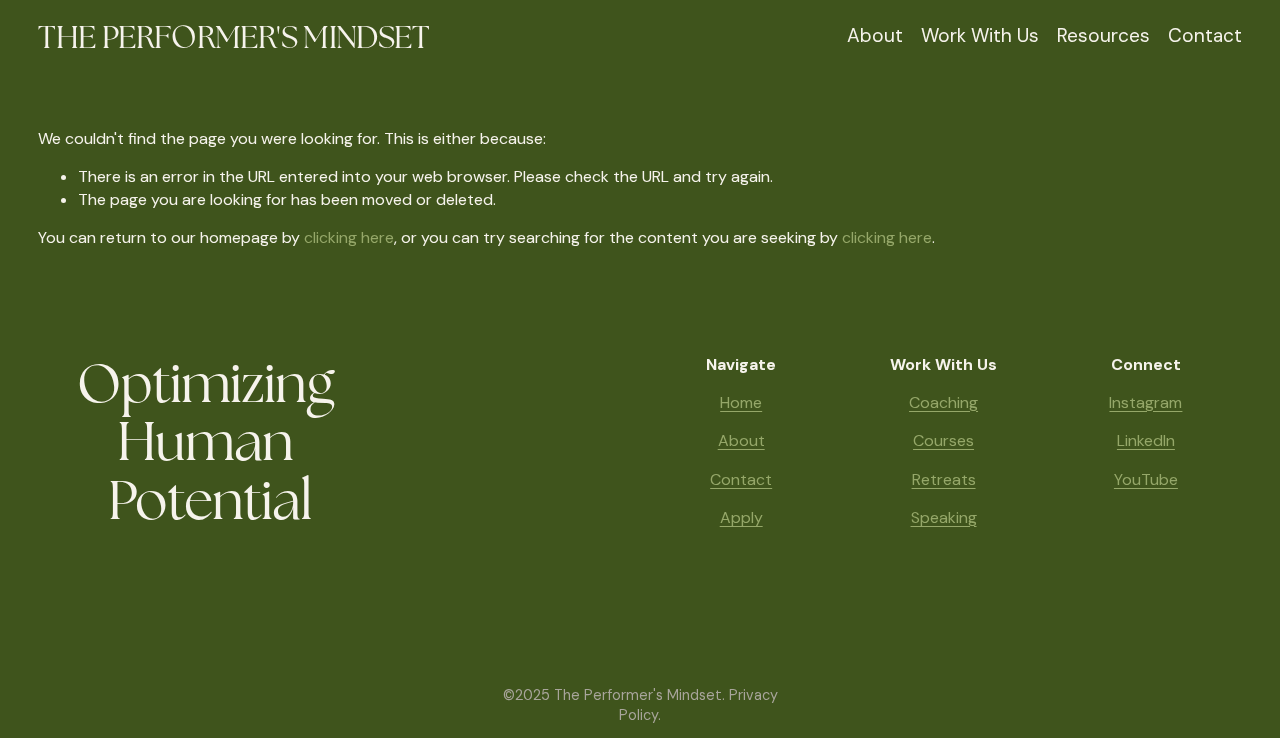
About (875, 35)
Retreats (944, 479)
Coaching (943, 402)
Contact (1205, 35)
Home (741, 402)
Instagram (1145, 402)
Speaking (944, 517)
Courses (943, 440)
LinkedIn (1146, 440)
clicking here (349, 237)
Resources (1103, 35)
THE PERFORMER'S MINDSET (233, 36)
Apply (741, 517)
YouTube (1146, 479)
